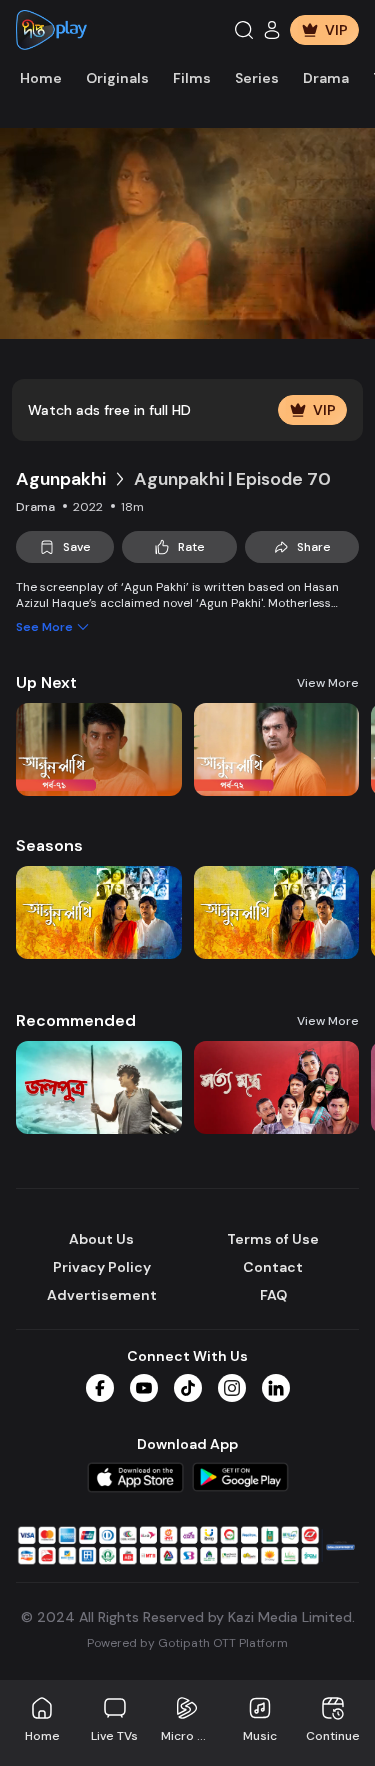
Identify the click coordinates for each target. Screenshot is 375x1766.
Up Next (46, 682)
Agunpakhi (61, 479)
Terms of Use (273, 1239)
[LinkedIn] (276, 1388)
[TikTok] (188, 1388)
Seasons (49, 845)
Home (41, 78)
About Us (101, 1239)
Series (257, 78)
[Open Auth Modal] (272, 30)
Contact (273, 1267)
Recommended (76, 1020)
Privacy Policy (102, 1267)
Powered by (187, 1643)
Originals (117, 78)
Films (192, 78)
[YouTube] (144, 1388)
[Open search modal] (244, 30)
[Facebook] (100, 1388)
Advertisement (102, 1295)
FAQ (273, 1295)
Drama (326, 78)
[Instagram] (232, 1388)
